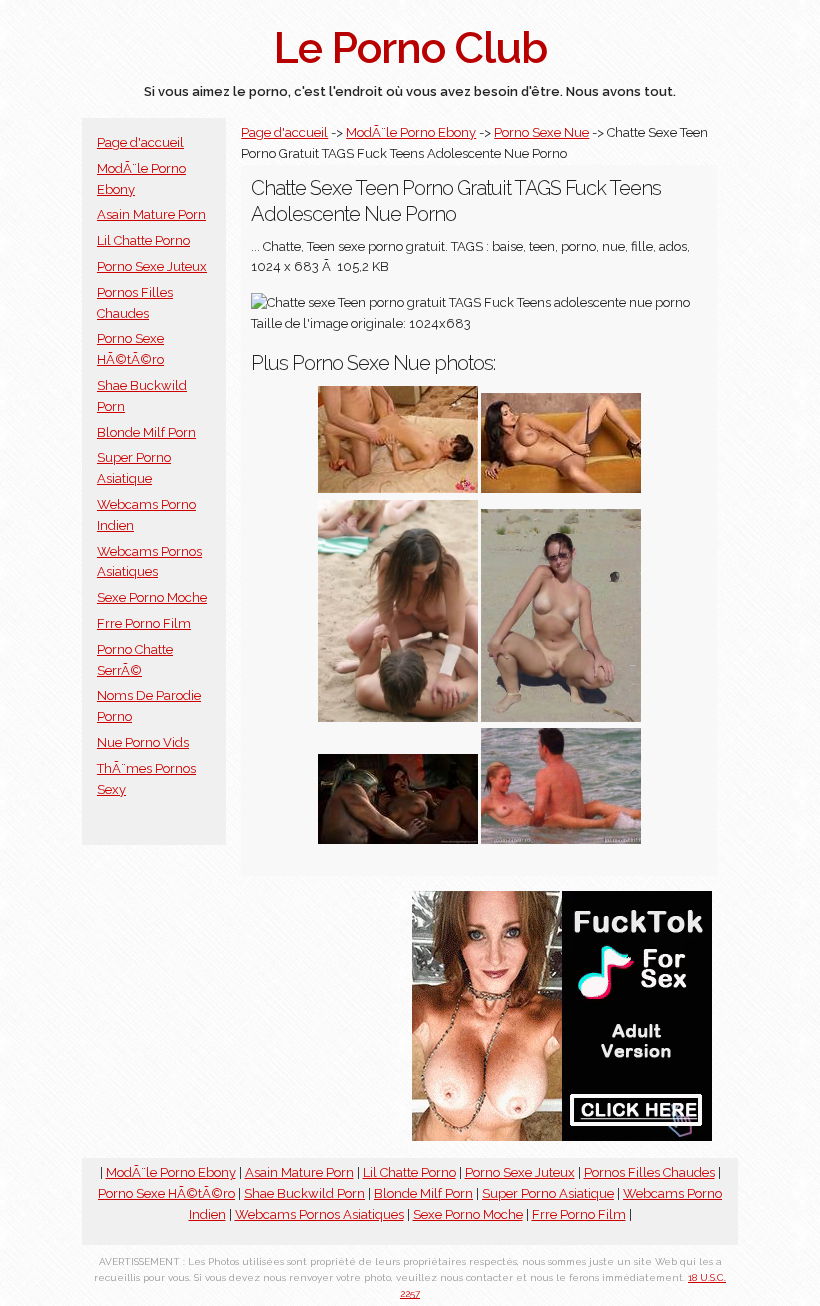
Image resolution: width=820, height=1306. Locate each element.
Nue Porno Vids (143, 742)
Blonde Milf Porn (146, 432)
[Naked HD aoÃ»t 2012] (561, 488)
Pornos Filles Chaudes (649, 1172)
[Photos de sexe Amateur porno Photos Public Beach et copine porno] (561, 717)
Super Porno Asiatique (548, 1193)
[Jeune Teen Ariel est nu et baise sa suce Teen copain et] (398, 488)
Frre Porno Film (144, 623)
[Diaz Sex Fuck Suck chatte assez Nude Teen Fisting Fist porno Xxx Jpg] (561, 839)
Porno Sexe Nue (541, 132)
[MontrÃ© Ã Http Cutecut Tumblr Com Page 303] (398, 717)
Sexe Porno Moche (152, 597)
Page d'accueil (140, 142)
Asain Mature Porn (151, 214)
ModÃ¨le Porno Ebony (411, 132)
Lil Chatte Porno (143, 240)
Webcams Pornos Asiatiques (319, 1214)
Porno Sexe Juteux (152, 266)
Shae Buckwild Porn (304, 1193)
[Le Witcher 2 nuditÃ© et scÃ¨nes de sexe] (398, 839)
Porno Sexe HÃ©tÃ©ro (166, 1193)
